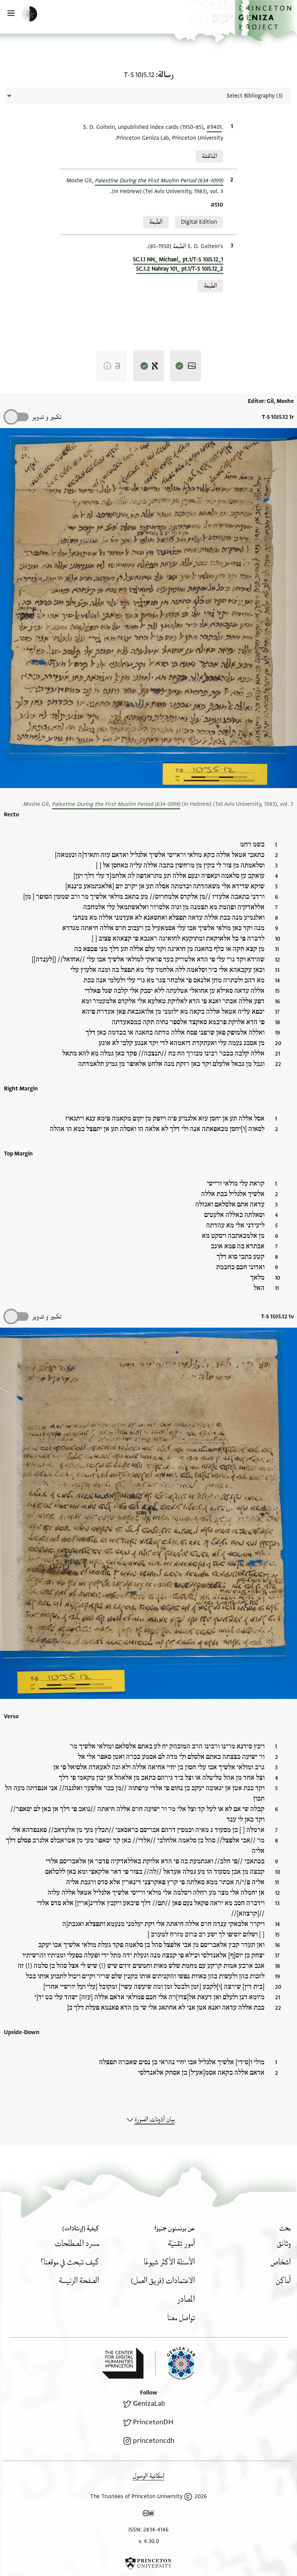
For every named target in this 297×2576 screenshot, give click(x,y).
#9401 (214, 127)
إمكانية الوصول (148, 2476)
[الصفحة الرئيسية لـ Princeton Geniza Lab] (175, 2363)
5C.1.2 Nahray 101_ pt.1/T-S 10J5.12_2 (180, 269)
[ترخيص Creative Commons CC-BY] (148, 2515)
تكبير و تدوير (47, 417)
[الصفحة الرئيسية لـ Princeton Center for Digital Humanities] (123, 2363)
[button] (266, 21)
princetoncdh (154, 2441)
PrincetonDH (153, 2422)
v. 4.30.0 (149, 2541)
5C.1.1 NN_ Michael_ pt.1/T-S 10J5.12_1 (178, 260)
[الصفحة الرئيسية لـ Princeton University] (148, 2563)
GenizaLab (149, 2404)
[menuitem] (284, 2244)
